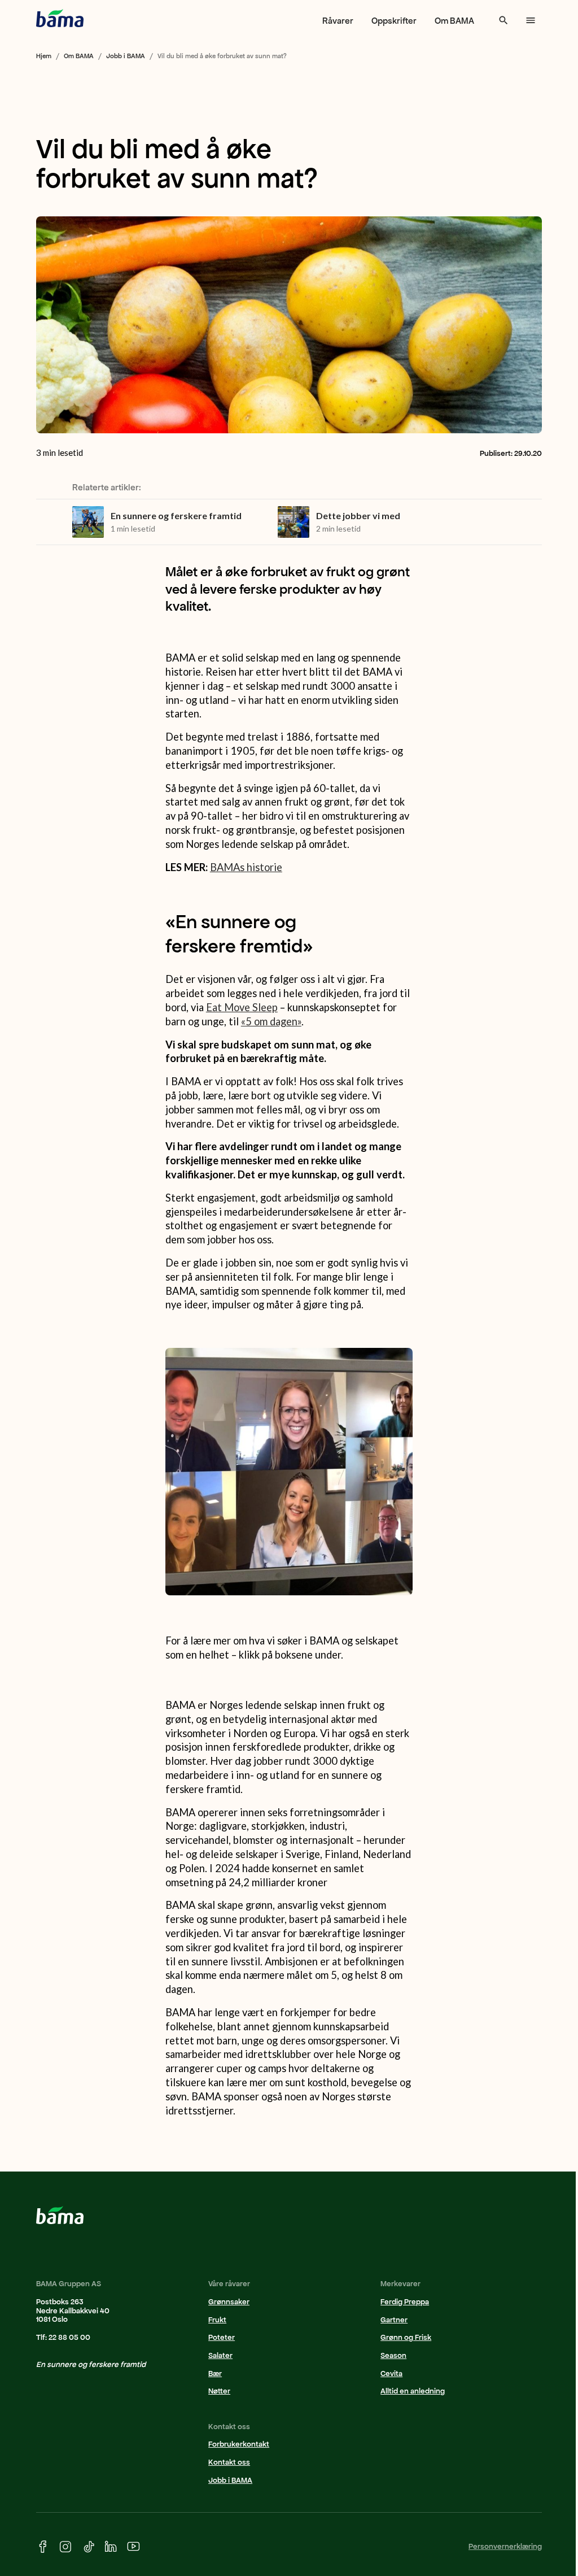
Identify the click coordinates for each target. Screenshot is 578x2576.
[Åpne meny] (531, 20)
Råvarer (338, 21)
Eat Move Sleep (242, 1007)
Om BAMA (454, 21)
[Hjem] (60, 18)
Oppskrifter (394, 21)
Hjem (44, 56)
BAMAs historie (246, 867)
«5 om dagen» (271, 1021)
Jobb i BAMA (126, 56)
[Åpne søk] (503, 20)
